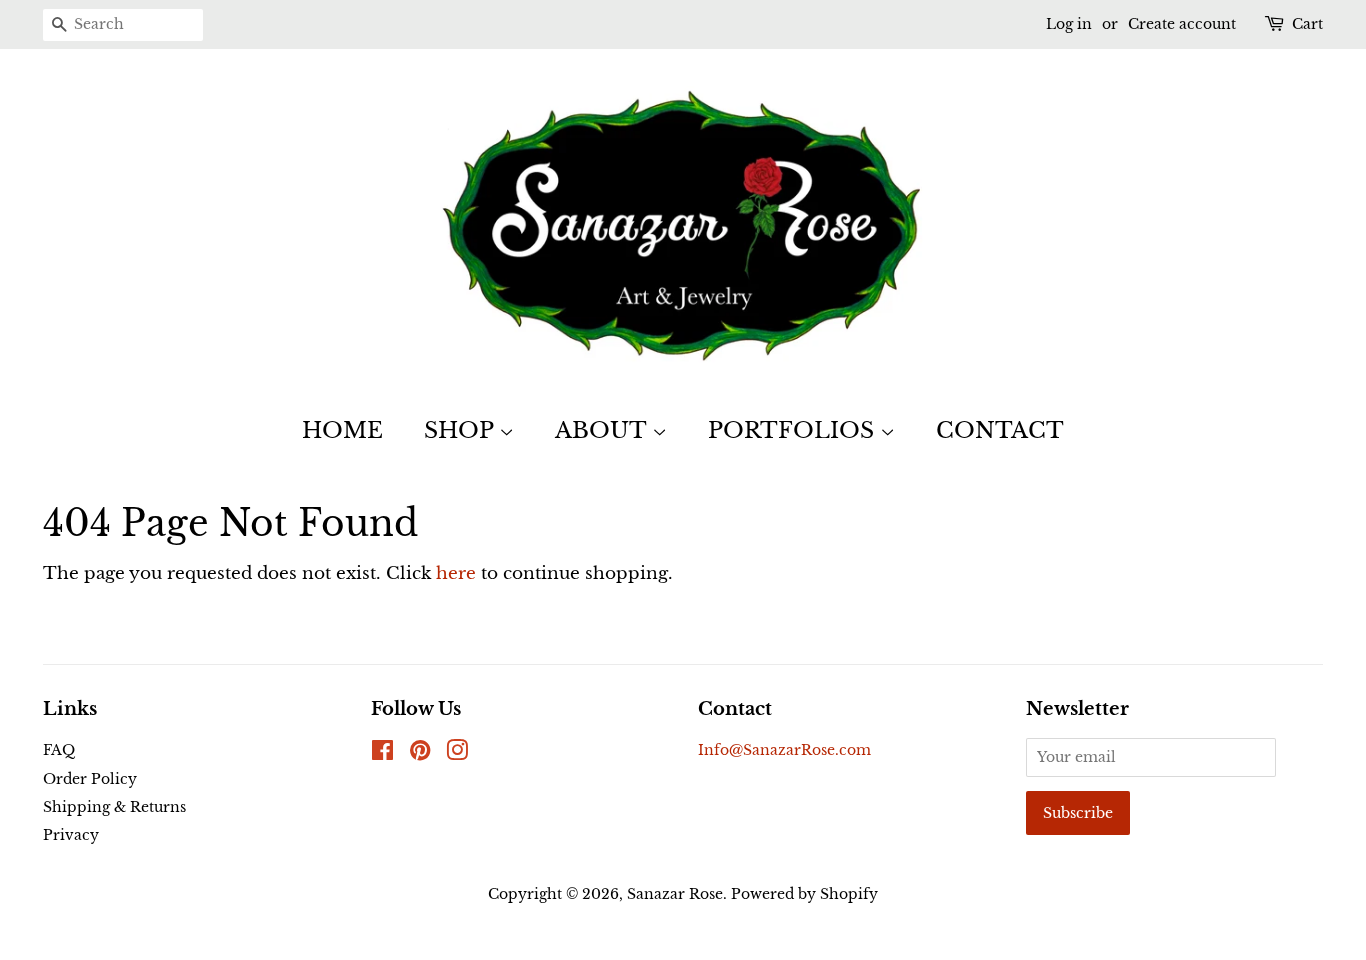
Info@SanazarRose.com (784, 750)
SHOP (461, 430)
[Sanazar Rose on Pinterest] (420, 754)
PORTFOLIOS (794, 430)
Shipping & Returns (114, 807)
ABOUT (603, 430)
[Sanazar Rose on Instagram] (457, 754)
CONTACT (1000, 430)
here (456, 573)
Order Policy (90, 779)
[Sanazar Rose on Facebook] (382, 754)
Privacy (71, 835)
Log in (1069, 24)
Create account (1182, 24)
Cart (1307, 24)
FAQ (59, 750)
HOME (342, 430)
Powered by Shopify (804, 894)
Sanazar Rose (675, 894)
